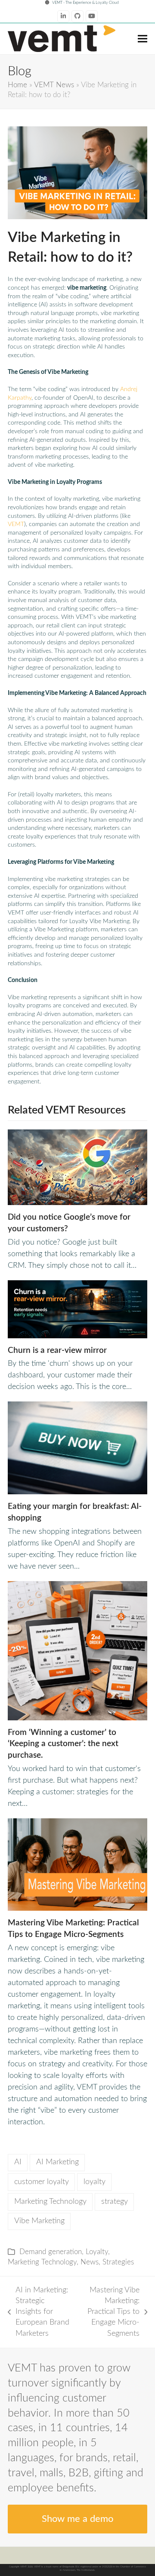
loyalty (95, 2182)
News (90, 2262)
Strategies (118, 2262)
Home (17, 85)
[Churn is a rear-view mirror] (77, 1309)
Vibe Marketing (39, 2221)
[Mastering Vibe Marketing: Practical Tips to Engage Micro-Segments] (77, 1864)
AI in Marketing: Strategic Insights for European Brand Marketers (39, 2312)
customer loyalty (42, 2182)
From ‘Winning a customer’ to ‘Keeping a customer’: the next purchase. (63, 1744)
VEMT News (54, 85)
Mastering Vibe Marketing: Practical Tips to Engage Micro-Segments (110, 2312)
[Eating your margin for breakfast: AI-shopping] (77, 1448)
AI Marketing (57, 2162)
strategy (115, 2202)
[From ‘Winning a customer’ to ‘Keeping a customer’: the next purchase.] (77, 1650)
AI (18, 2162)
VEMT (16, 524)
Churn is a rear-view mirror (57, 1350)
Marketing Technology (50, 2202)
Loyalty (97, 2252)
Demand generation (51, 2252)
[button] (143, 38)
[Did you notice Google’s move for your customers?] (77, 1167)
